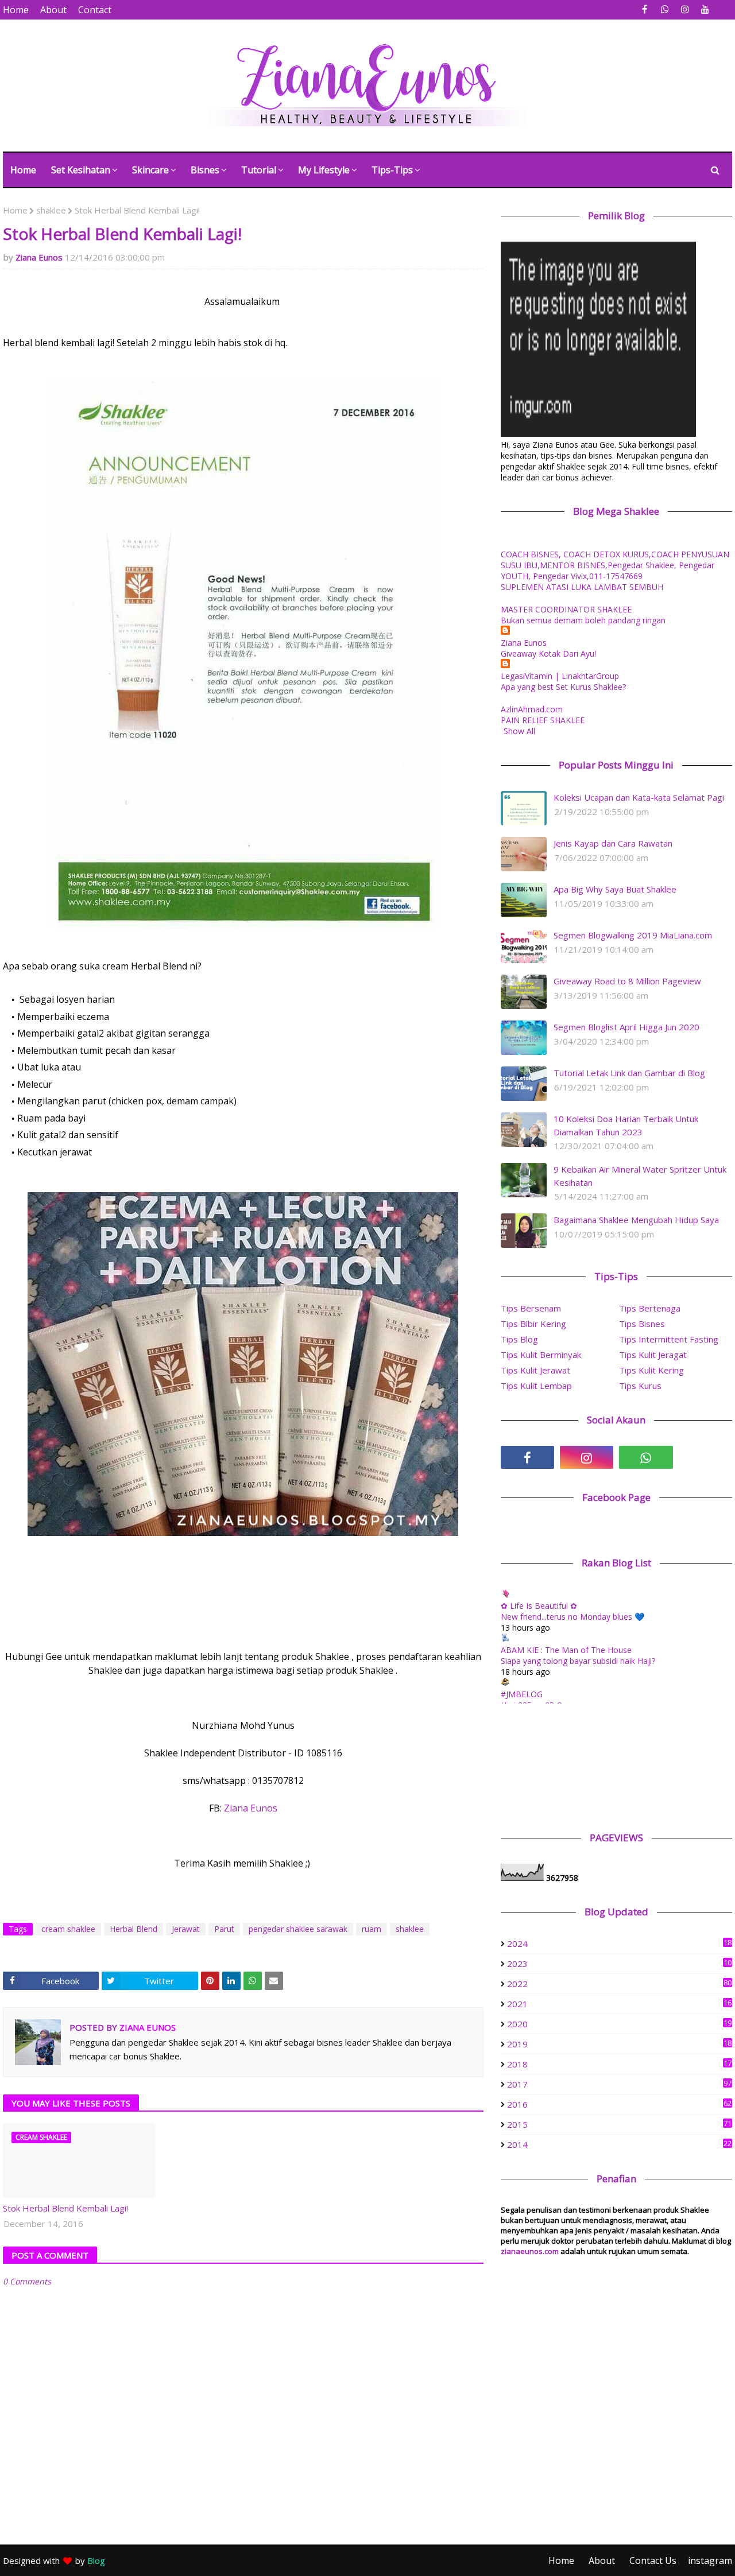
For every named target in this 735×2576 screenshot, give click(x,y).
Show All (519, 731)
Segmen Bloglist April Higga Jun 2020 (626, 1027)
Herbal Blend (134, 1929)
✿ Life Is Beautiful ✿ (539, 1606)
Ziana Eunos (39, 257)
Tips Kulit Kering (651, 1370)
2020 (619, 2024)
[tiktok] (705, 1457)
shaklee (51, 210)
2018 (619, 2064)
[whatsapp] (665, 9)
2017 (619, 2084)
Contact (95, 10)
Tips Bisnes (642, 1324)
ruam (372, 1929)
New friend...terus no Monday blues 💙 (572, 1617)
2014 (619, 2144)
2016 (619, 2104)
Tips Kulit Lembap (536, 1386)
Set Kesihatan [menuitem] (81, 170)
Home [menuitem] (23, 170)
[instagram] (685, 9)
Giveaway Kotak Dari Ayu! (548, 653)
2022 (619, 1984)
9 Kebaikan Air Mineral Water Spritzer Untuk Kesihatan (640, 1176)
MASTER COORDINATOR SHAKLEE (566, 609)
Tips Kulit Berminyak (541, 1355)
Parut (224, 1929)
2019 (619, 2044)
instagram (710, 2561)
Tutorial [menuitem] (259, 170)
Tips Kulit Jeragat (653, 1355)
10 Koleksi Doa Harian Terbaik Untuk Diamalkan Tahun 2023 (626, 1125)
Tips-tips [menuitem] (392, 170)
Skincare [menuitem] (150, 170)
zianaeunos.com (530, 2251)
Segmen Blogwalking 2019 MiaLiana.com (633, 935)
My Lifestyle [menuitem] (324, 170)
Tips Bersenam (531, 1308)
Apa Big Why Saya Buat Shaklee (615, 889)
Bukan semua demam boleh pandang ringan (583, 620)
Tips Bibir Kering (533, 1324)
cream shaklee (68, 1929)
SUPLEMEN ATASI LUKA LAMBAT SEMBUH (582, 587)
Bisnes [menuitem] (205, 170)
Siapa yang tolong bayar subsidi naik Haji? (578, 1661)
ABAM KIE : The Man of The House (566, 1650)
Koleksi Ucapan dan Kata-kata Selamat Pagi (639, 797)
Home (16, 10)
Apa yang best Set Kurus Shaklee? (563, 687)
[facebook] (645, 9)
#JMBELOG (522, 1694)
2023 (619, 1964)
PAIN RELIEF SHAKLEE (543, 720)
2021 (619, 2004)
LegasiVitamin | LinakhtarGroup (560, 676)
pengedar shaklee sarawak (298, 1929)
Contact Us (653, 2561)
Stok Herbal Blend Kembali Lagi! (65, 2208)
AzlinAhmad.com (532, 709)
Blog (96, 2561)
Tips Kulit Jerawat (535, 1370)
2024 (619, 1943)
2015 (619, 2124)
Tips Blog (519, 1339)
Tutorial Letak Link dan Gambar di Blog (629, 1073)
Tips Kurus (640, 1386)
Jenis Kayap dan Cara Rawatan (613, 843)
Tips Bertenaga (650, 1308)
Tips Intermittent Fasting (669, 1339)
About (53, 10)
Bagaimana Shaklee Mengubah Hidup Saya (636, 1220)
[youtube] (705, 9)
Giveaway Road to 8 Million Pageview (627, 981)
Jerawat (186, 1929)
